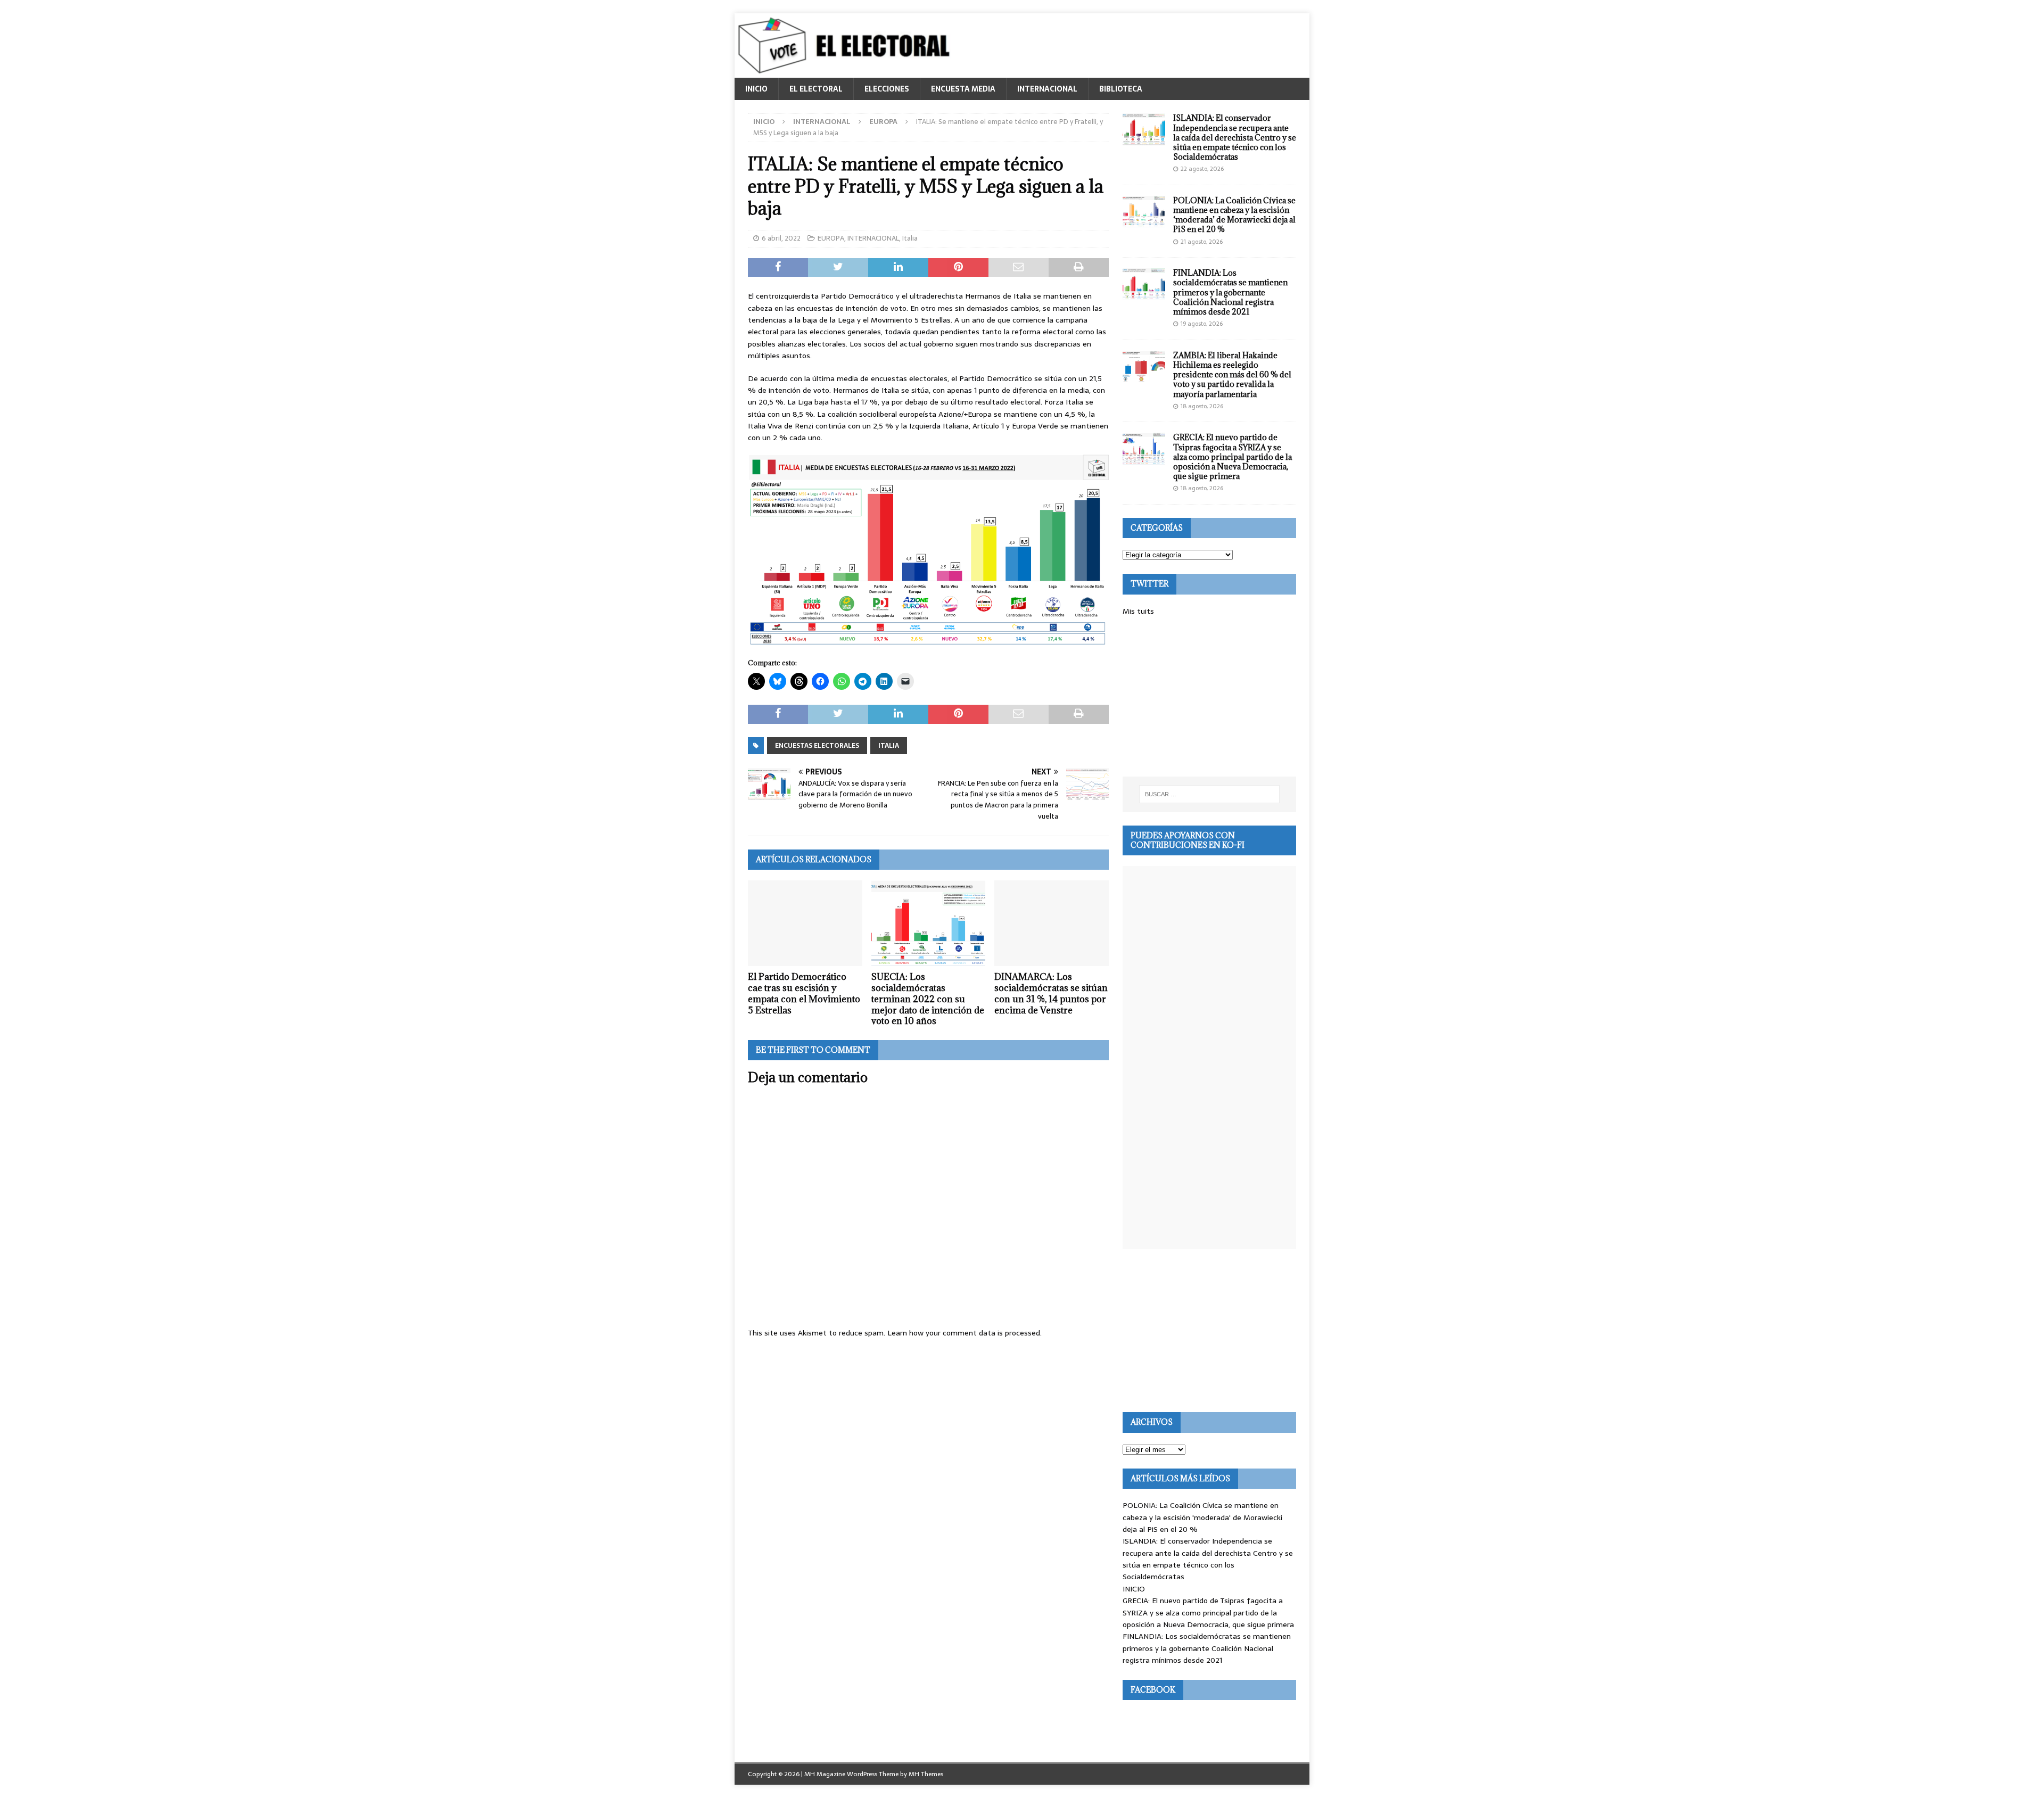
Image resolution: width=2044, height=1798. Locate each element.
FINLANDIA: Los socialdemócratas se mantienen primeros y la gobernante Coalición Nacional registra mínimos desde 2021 (1230, 292)
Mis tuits (1138, 611)
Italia (910, 238)
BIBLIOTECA (1121, 89)
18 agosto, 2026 (1202, 406)
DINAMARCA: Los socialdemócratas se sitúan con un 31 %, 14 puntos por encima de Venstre (1051, 993)
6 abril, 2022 (781, 238)
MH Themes (926, 1774)
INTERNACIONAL (1047, 89)
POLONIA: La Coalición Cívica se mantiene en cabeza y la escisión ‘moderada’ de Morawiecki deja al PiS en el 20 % (1234, 215)
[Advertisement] (1209, 697)
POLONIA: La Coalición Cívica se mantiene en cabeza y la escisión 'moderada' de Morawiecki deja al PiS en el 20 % (1202, 1517)
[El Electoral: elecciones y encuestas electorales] (847, 72)
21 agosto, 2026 (1202, 242)
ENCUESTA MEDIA (963, 89)
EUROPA (831, 238)
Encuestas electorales (817, 746)
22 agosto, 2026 (1202, 169)
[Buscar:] (1209, 794)
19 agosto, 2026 (1202, 324)
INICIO (756, 89)
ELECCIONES (887, 89)
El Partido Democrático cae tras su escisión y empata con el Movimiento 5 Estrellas (804, 993)
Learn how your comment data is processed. (965, 1333)
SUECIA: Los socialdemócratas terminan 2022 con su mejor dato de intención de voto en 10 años (928, 999)
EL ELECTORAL (816, 89)
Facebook (1153, 1690)
